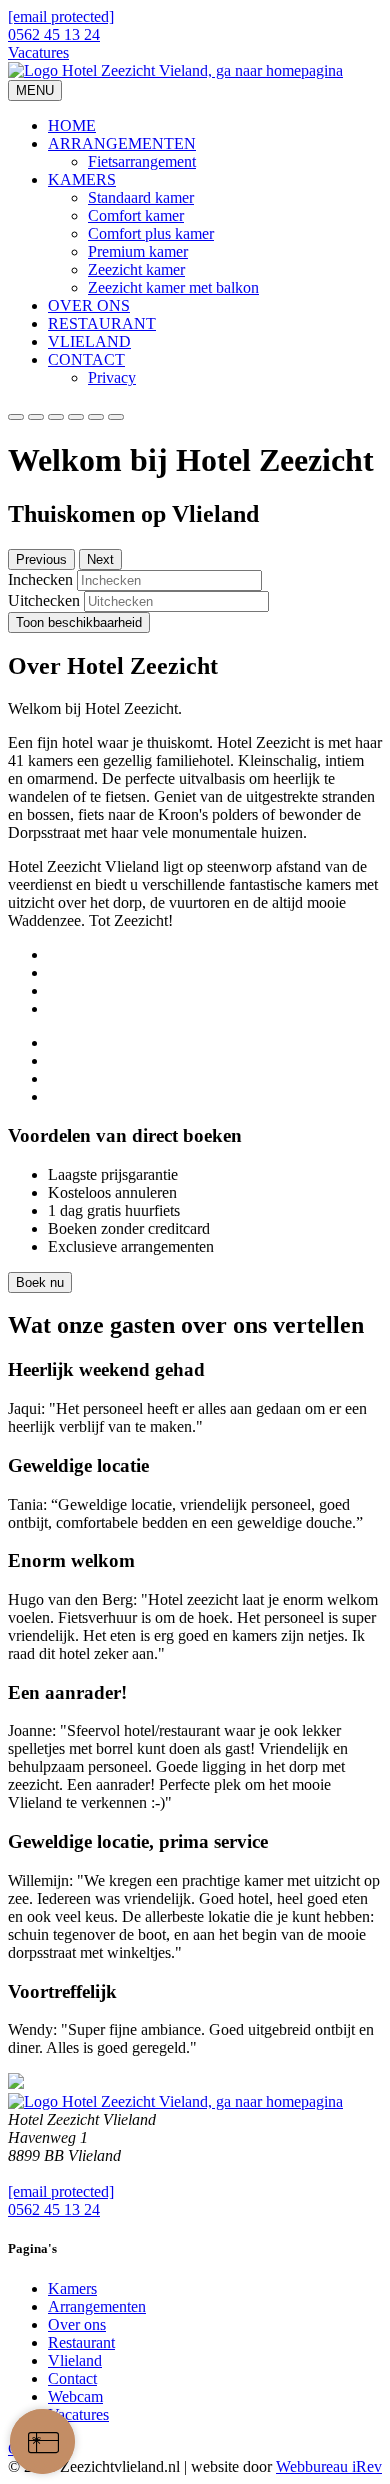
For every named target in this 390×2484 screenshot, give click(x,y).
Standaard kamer (141, 197)
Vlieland (75, 2360)
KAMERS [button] (82, 179)
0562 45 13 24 (54, 34)
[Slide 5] (116, 417)
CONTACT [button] (86, 359)
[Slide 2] (56, 417)
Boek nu (40, 1282)
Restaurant (81, 2342)
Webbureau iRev (329, 2466)
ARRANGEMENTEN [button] (122, 143)
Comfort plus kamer (151, 233)
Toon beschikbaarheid (79, 622)
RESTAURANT (102, 323)
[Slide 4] (96, 417)
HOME (72, 125)
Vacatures (38, 52)
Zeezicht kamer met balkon (173, 287)
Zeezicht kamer (136, 269)
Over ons (77, 2324)
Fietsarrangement (142, 161)
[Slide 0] (16, 417)
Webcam (75, 2396)
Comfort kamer (136, 215)
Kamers (72, 2288)
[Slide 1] (36, 417)
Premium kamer (138, 251)
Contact (72, 2378)
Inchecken (40, 579)
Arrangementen (97, 2306)
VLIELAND (89, 341)
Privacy (112, 377)
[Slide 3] (76, 417)
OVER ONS (89, 305)
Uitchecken (44, 600)
